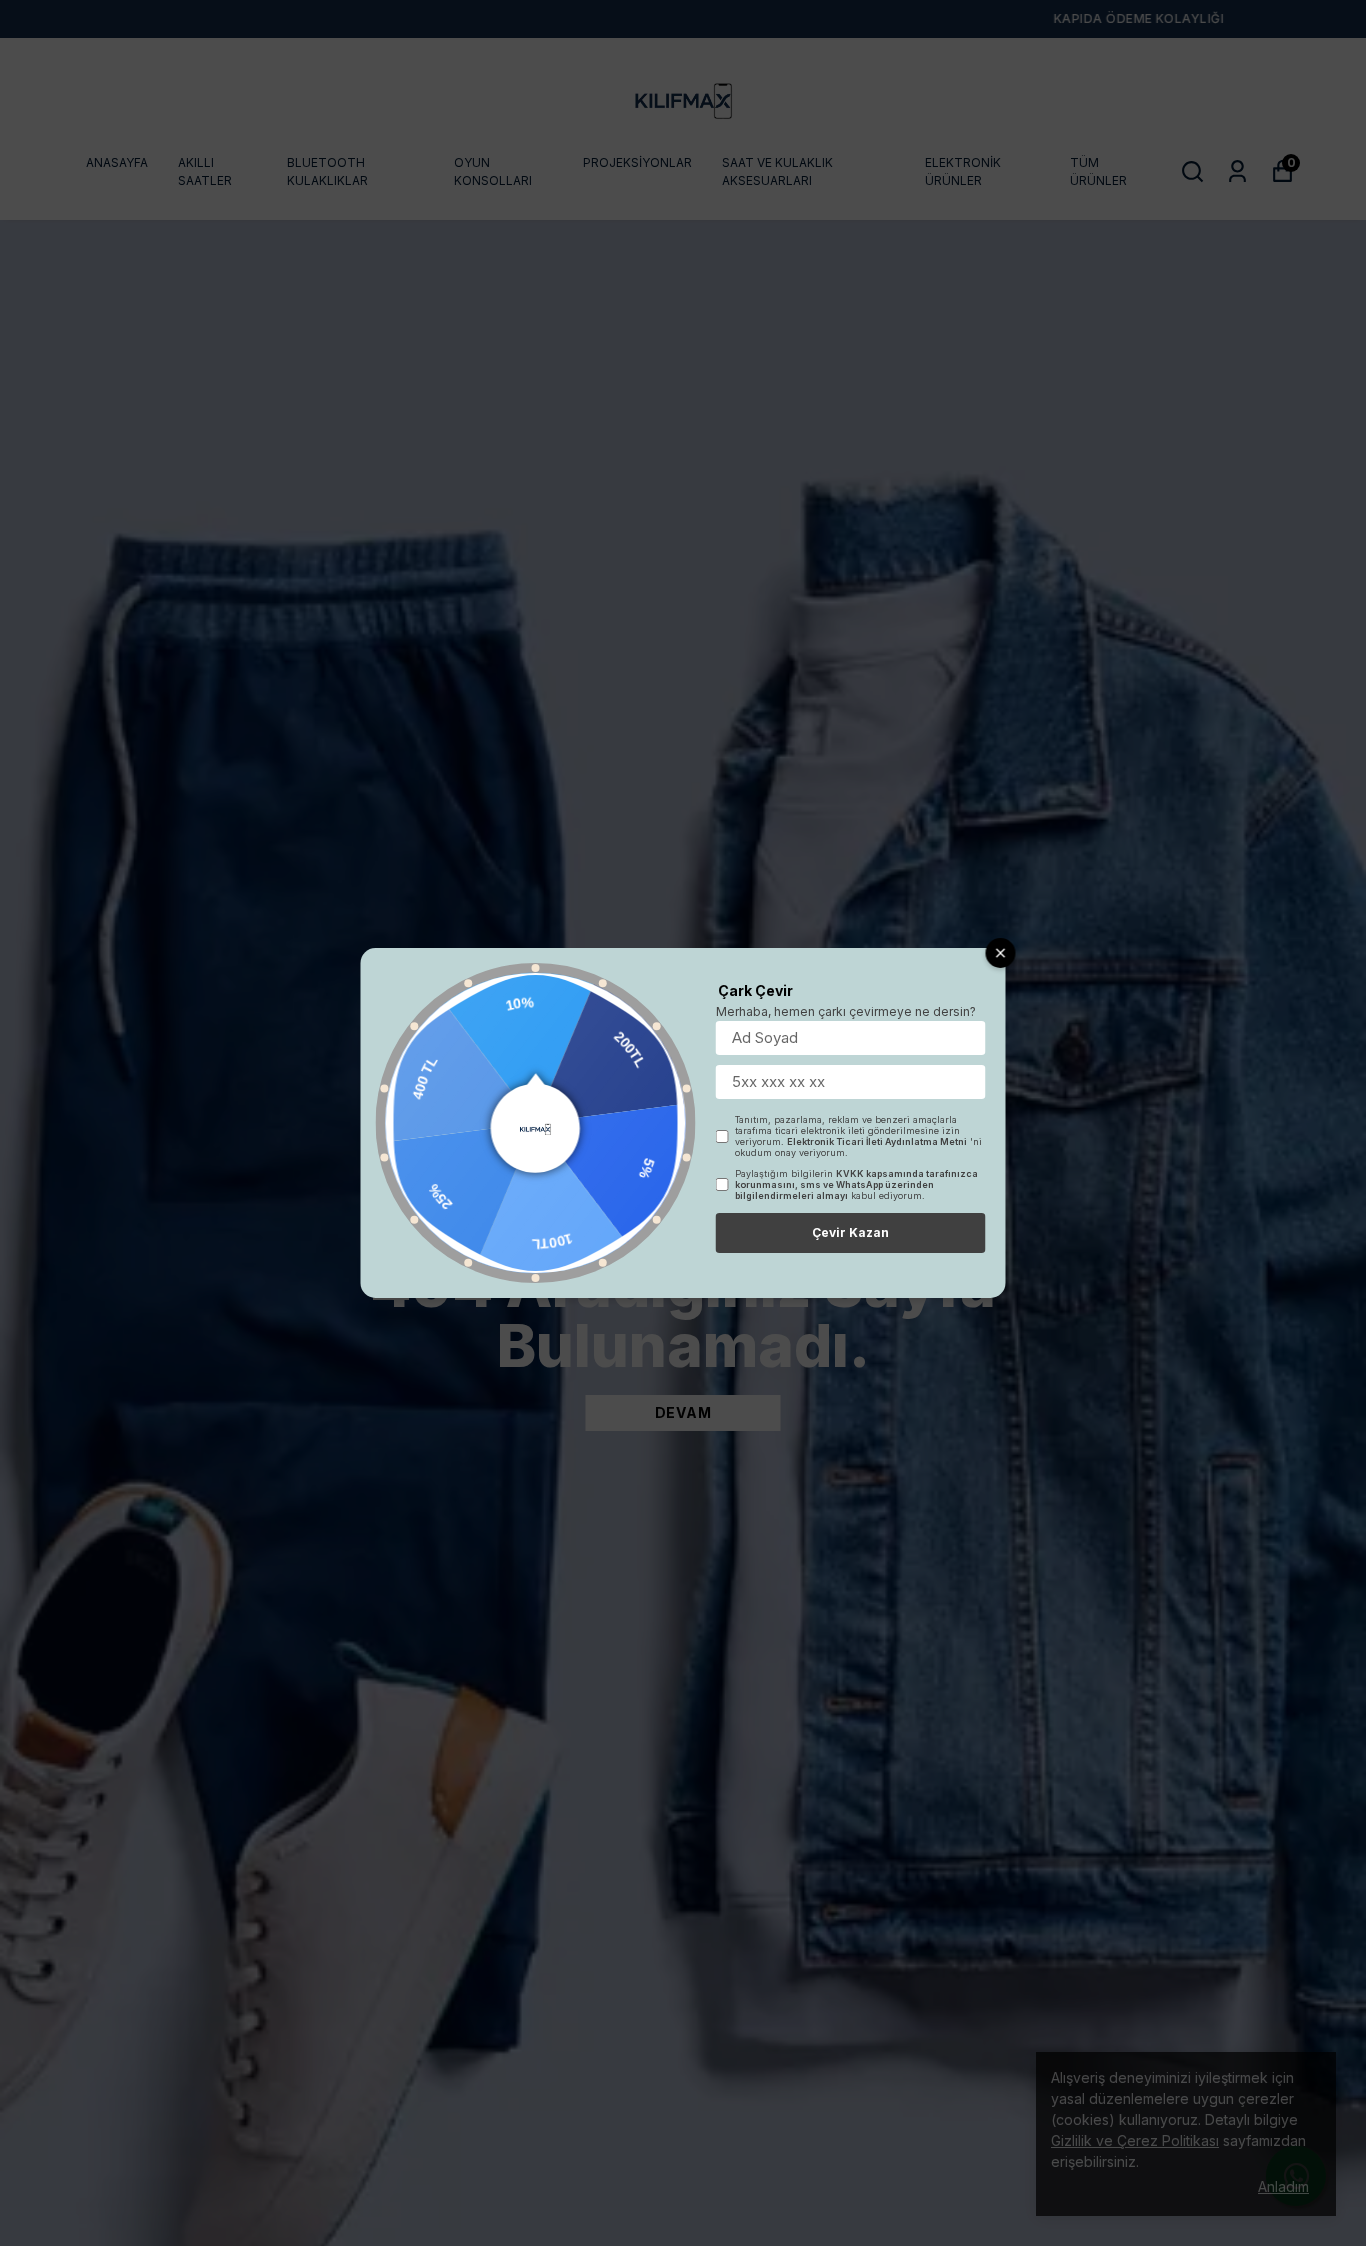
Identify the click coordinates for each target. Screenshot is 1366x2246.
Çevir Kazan (850, 1232)
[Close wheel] (1001, 953)
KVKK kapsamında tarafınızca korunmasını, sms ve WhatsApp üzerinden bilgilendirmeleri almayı (856, 1184)
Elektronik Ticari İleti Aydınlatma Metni (877, 1141)
